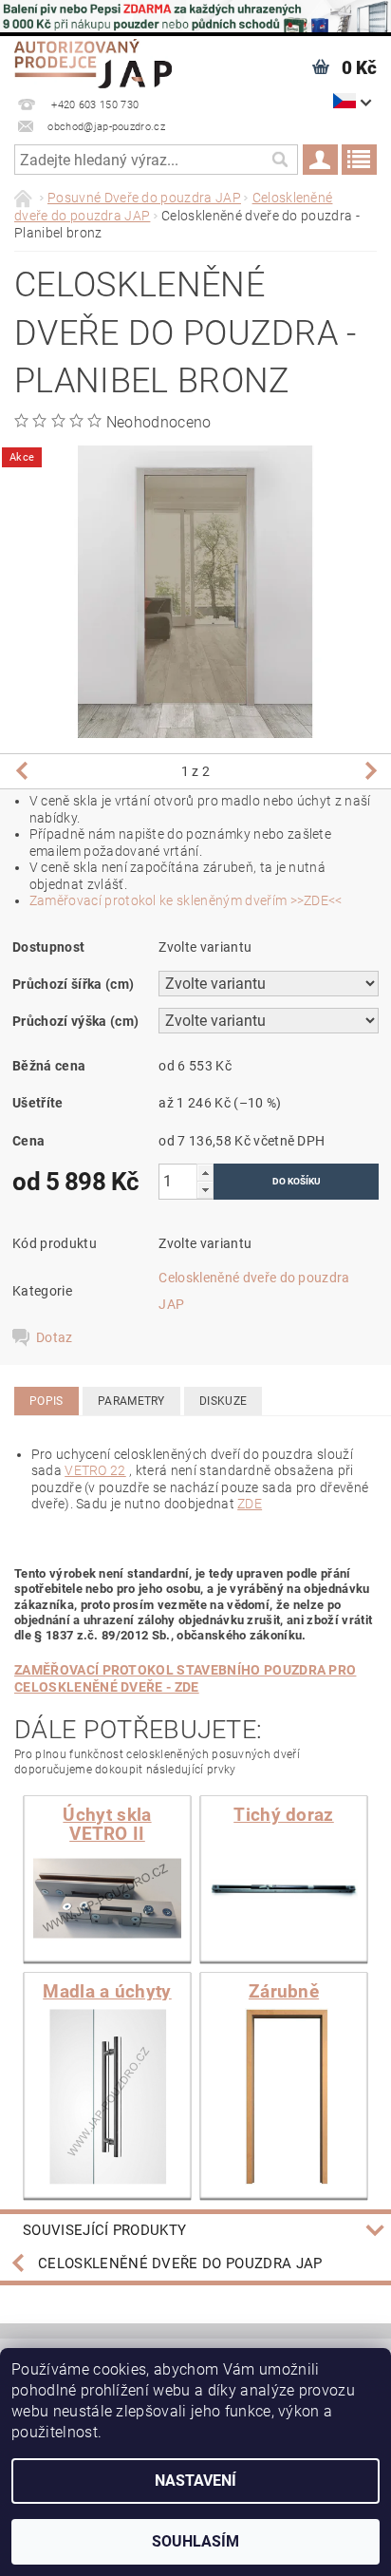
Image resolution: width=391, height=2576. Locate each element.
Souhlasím (195, 2541)
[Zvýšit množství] (205, 1173)
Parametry (131, 1401)
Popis (47, 1401)
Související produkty (104, 2230)
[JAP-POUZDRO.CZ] (93, 61)
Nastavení (195, 2481)
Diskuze (223, 1401)
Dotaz (55, 1337)
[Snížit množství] (205, 1190)
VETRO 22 (95, 1470)
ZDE (250, 1504)
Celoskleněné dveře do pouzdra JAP (180, 2263)
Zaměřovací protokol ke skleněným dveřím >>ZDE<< (186, 900)
